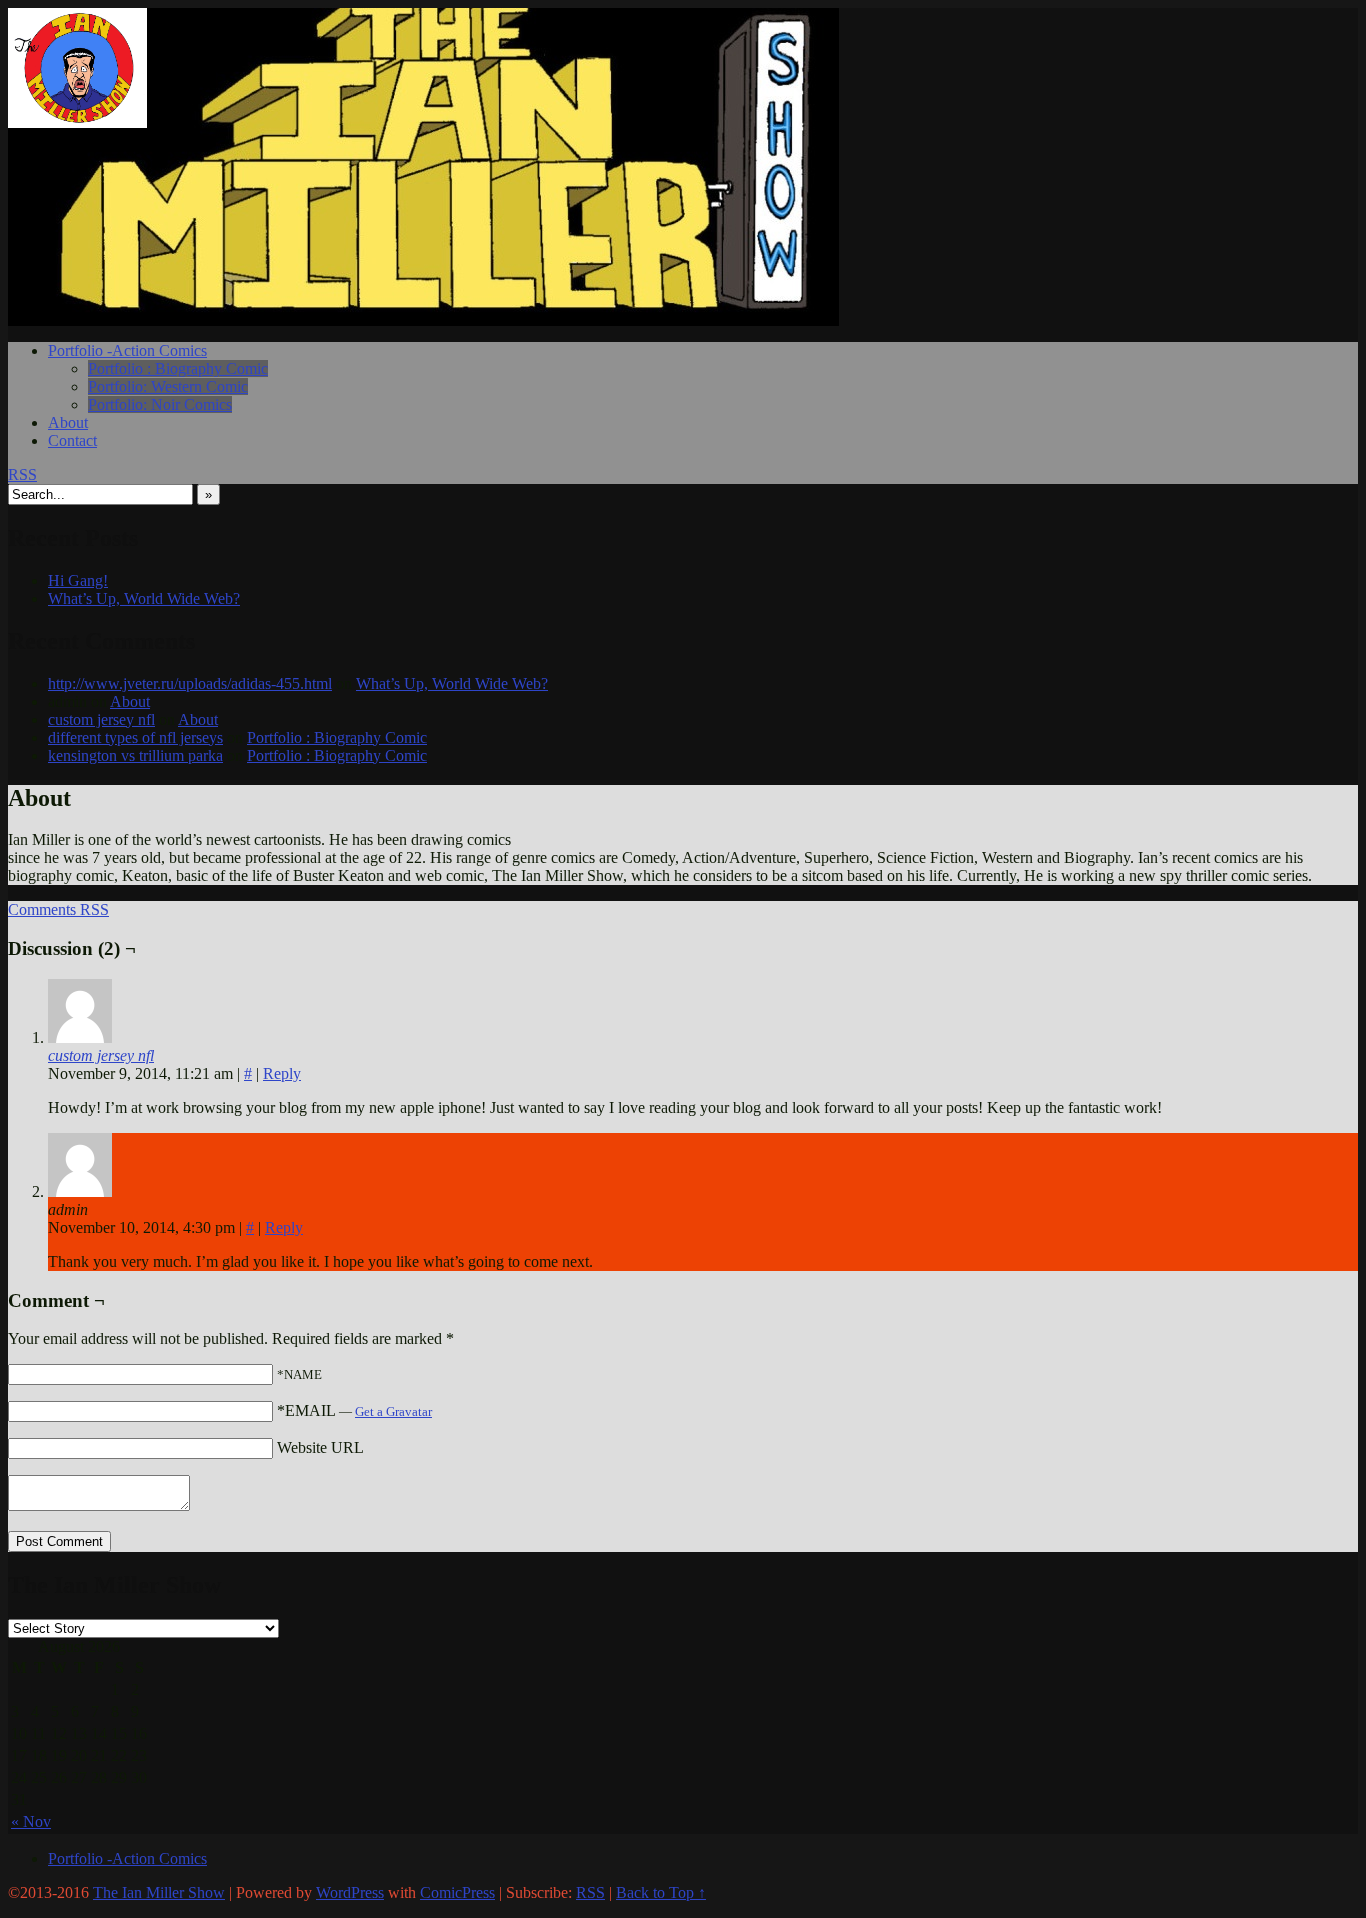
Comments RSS (58, 909)
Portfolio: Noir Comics (160, 404)
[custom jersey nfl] (80, 1037)
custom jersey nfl (101, 719)
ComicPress (457, 1892)
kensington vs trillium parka (135, 755)
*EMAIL (354, 1410)
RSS (22, 474)
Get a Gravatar (393, 1411)
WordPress (350, 1892)
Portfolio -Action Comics (127, 350)
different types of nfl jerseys (135, 737)
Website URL (320, 1447)
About (68, 422)
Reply (282, 1073)
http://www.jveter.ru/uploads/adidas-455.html (190, 683)
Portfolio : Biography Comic (178, 368)
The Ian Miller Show (98, 68)
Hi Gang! (78, 580)
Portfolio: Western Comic (168, 386)
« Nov (31, 1821)
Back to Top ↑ (661, 1892)
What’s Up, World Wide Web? (144, 598)
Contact (72, 440)
